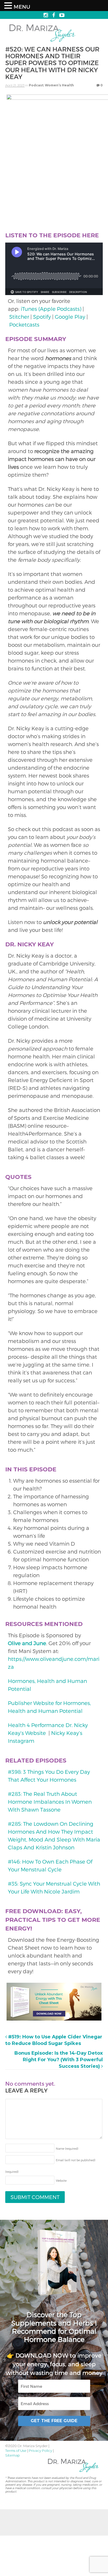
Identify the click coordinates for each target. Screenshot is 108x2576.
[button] (9, 6)
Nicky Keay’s (67, 1733)
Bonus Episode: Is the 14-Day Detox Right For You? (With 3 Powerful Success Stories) (59, 2060)
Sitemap (13, 2455)
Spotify (42, 317)
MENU (22, 7)
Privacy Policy (40, 2451)
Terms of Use (16, 2451)
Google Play (70, 317)
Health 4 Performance (37, 1725)
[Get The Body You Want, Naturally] (42, 42)
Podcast (36, 85)
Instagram (21, 1741)
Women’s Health (59, 85)
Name (67, 2149)
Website (61, 2181)
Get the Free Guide (54, 2421)
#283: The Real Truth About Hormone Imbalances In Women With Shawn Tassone (50, 1802)
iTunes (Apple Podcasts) (51, 309)
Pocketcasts (24, 324)
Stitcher (19, 317)
